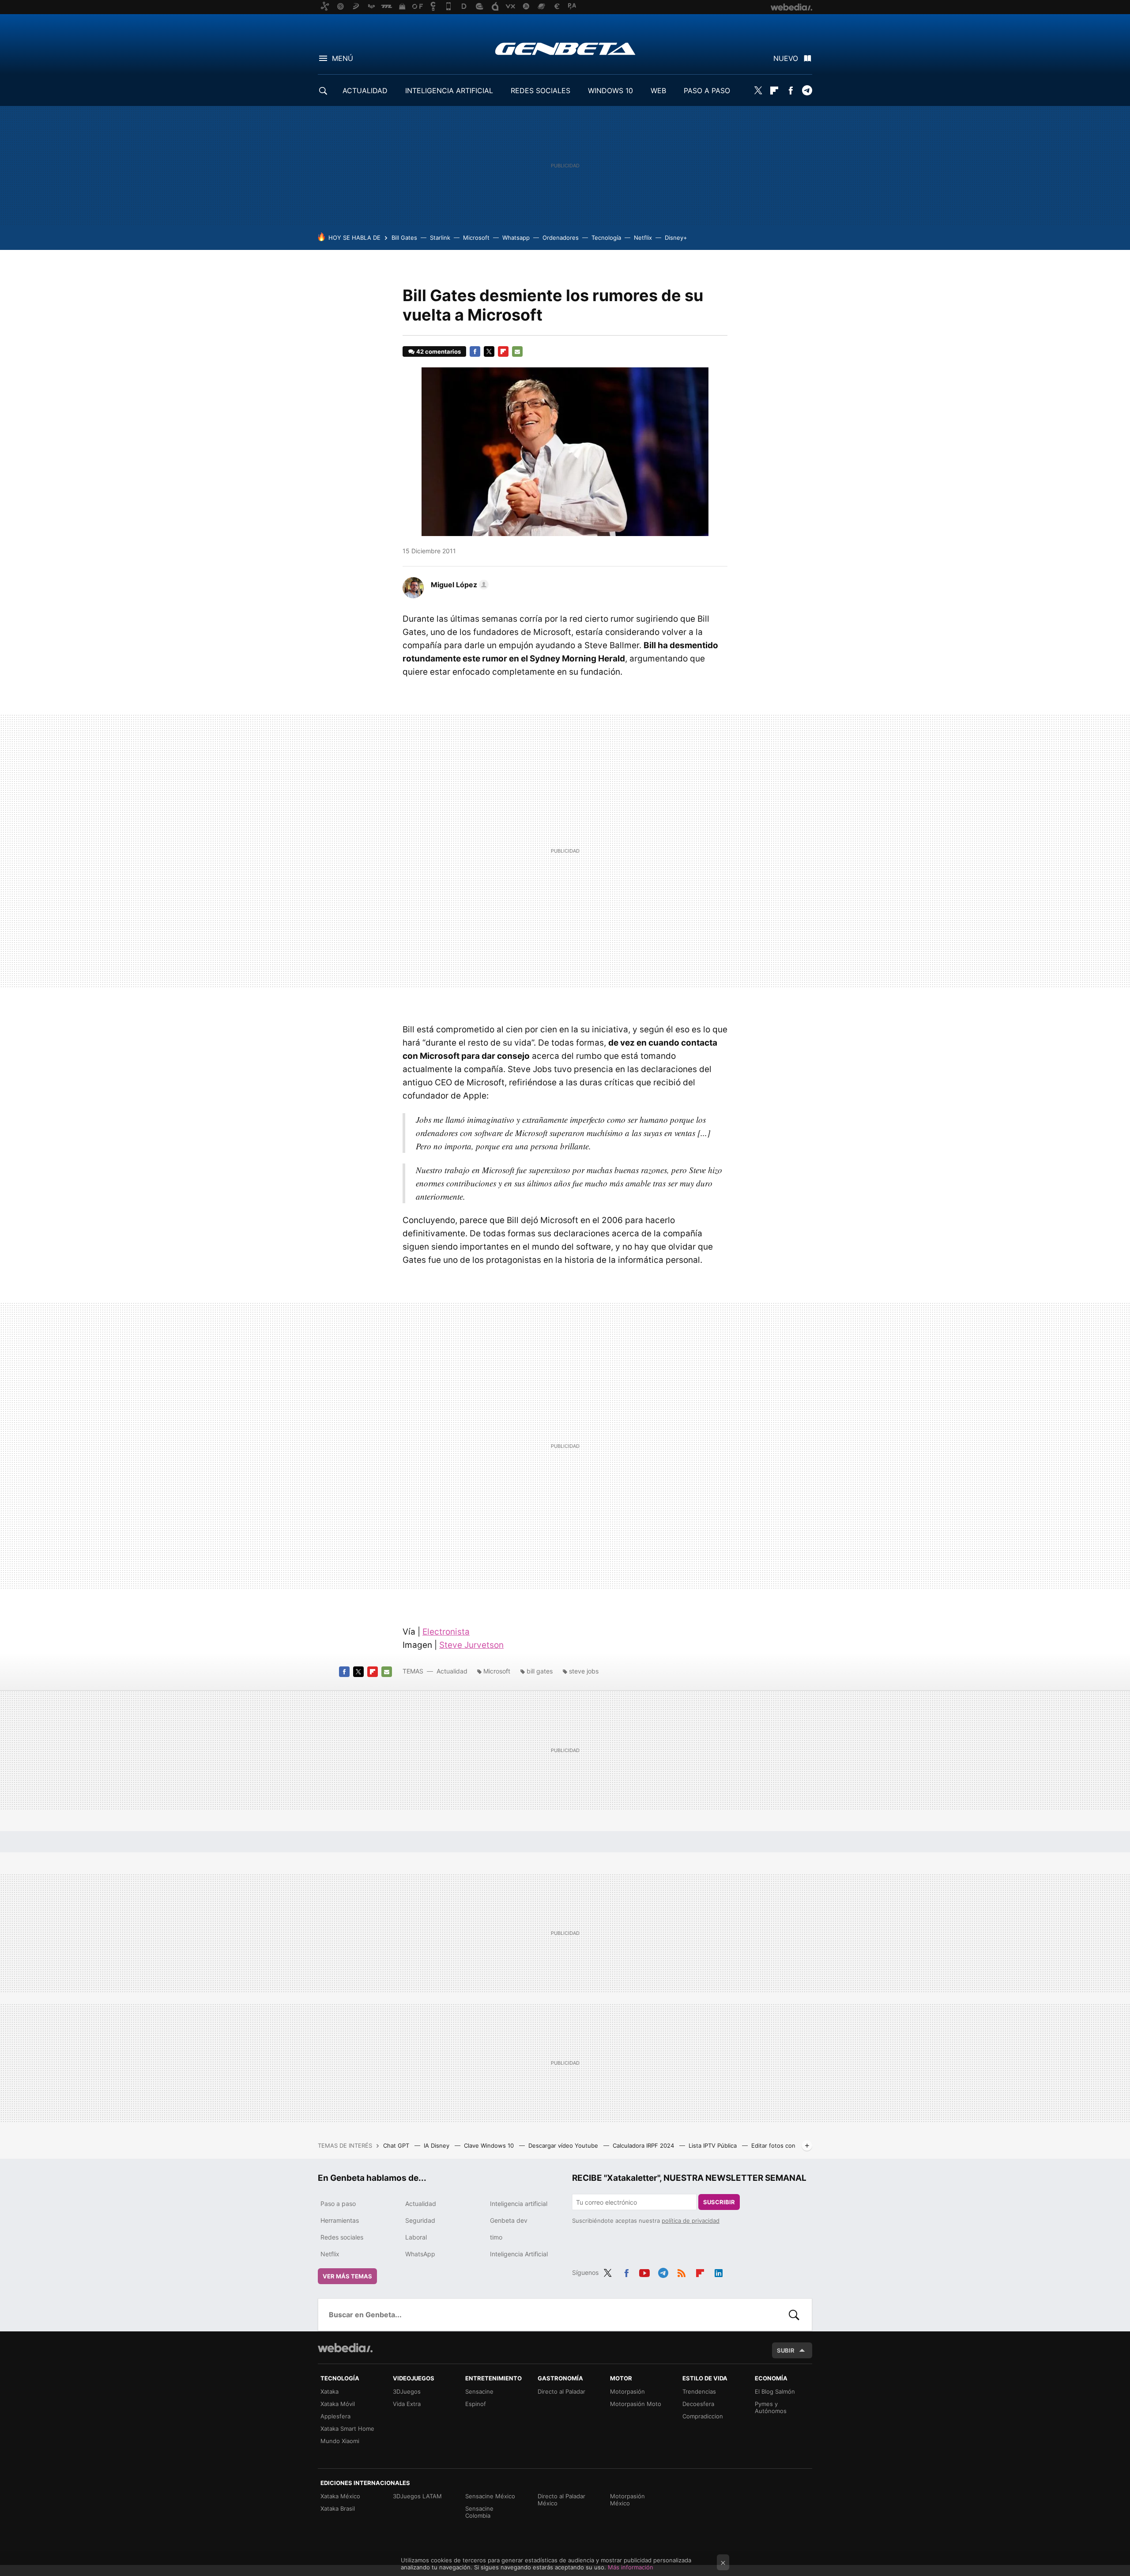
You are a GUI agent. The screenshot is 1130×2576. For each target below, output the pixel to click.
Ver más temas (347, 2276)
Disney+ (676, 238)
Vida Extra (407, 2404)
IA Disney (437, 2145)
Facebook (791, 91)
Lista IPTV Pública (714, 2145)
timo (496, 2237)
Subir (786, 2350)
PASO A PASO (707, 91)
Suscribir (719, 2202)
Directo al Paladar (561, 2391)
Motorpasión (627, 2391)
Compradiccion (703, 2416)
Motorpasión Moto (636, 2404)
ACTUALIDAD (365, 91)
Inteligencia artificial (519, 2204)
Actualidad (452, 1671)
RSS (682, 2271)
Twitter (758, 91)
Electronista (446, 1632)
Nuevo (786, 58)
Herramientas (340, 2220)
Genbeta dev (509, 2220)
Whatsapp (516, 238)
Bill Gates (404, 238)
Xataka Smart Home (347, 2429)
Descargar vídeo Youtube (564, 2145)
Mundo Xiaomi (340, 2441)
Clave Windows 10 (490, 2145)
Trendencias (699, 2391)
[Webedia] (345, 2348)
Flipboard (774, 91)
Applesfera (335, 2416)
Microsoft (476, 238)
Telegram (807, 91)
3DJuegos (407, 2391)
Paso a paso (338, 2204)
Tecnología (606, 238)
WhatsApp (420, 2254)
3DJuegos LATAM (417, 2496)
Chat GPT (397, 2145)
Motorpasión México (627, 2500)
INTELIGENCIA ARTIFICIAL (449, 91)
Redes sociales (342, 2237)
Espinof (476, 2404)
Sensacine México (490, 2496)
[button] (458, 585)
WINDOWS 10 (610, 91)
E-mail (517, 351)
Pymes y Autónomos (771, 2407)
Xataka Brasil (338, 2508)
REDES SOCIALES (541, 91)
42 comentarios (439, 351)
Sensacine (479, 2391)
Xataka (330, 2391)
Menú (343, 58)
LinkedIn (719, 2271)
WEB (658, 91)
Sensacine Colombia (479, 2512)
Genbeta (565, 49)
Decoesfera (698, 2404)
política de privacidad (691, 2221)
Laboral (416, 2237)
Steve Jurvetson (471, 1645)
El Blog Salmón (775, 2391)
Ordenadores (561, 238)
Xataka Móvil (338, 2404)
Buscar (794, 2315)
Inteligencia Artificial (519, 2254)
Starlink (440, 238)
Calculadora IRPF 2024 (644, 2145)
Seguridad (420, 2220)
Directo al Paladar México (561, 2500)
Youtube (644, 2271)
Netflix (643, 238)
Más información (631, 2567)
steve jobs (584, 1671)
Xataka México (340, 2496)
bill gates (540, 1671)
